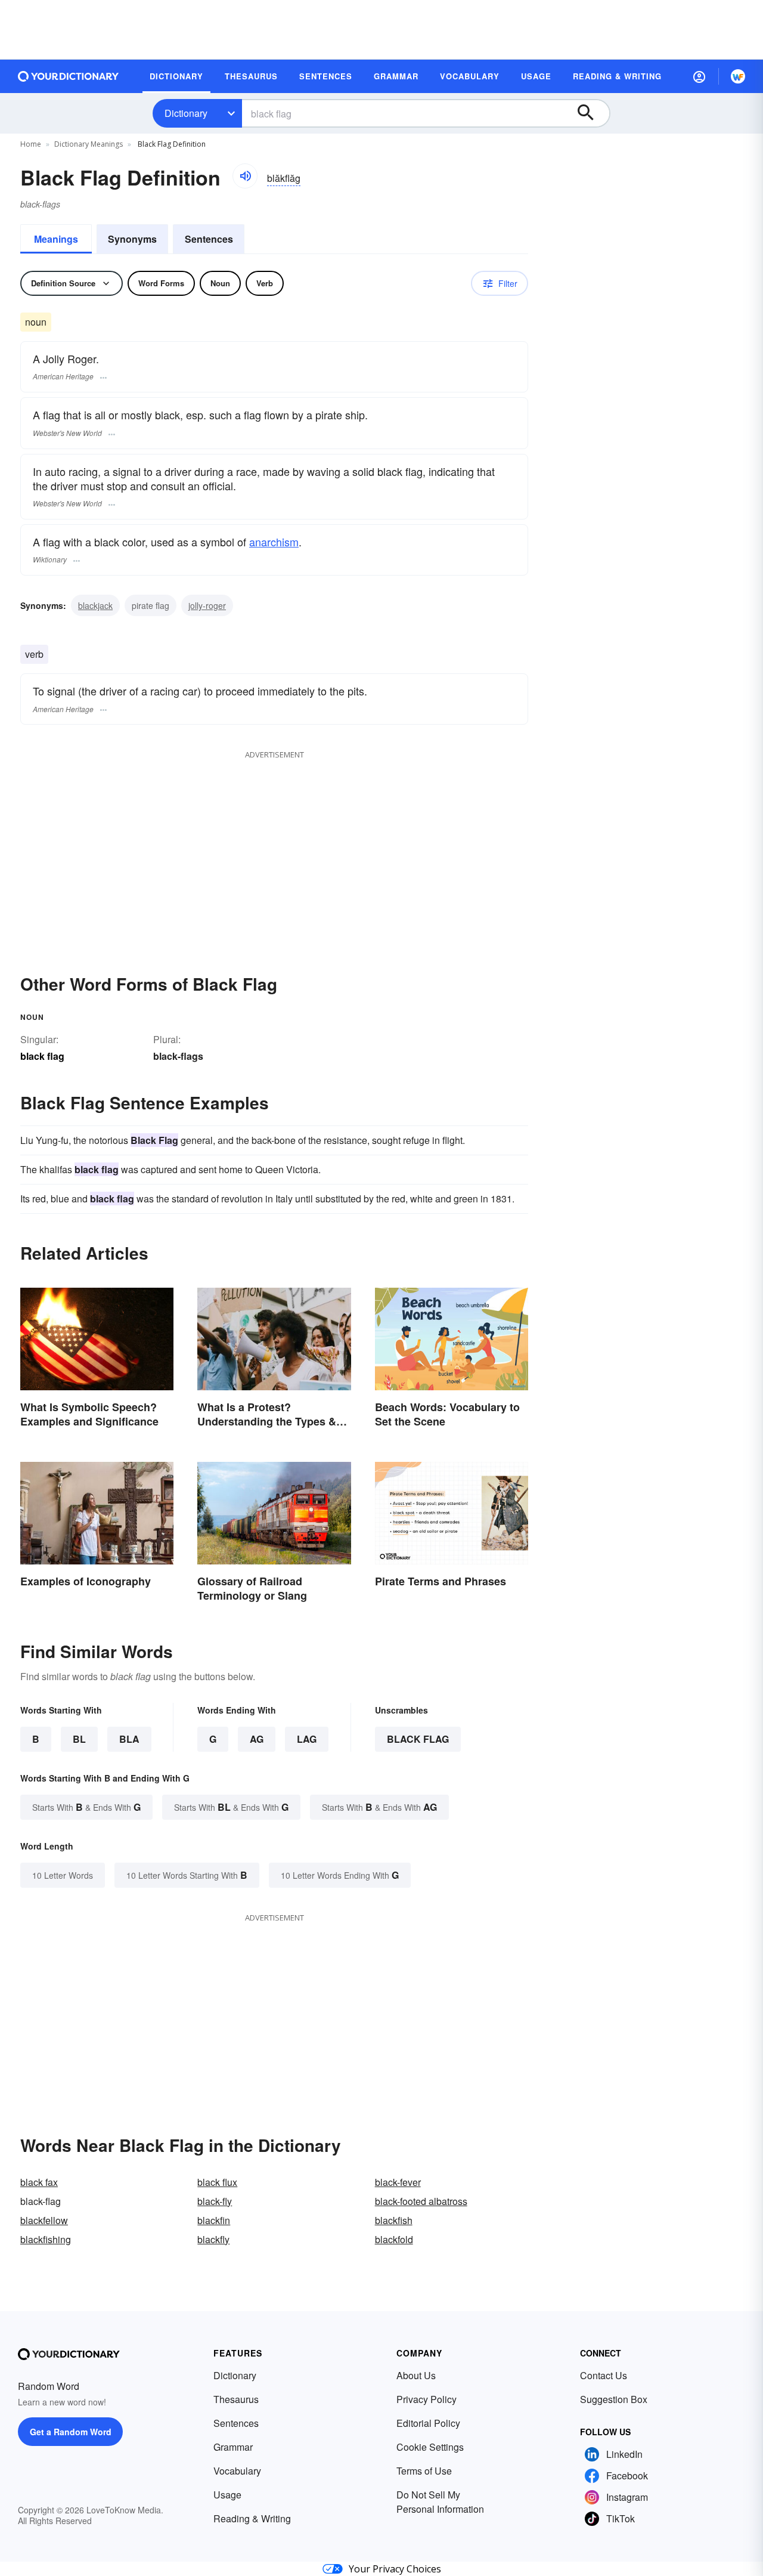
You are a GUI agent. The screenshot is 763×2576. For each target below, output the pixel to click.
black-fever (398, 2182)
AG (257, 1739)
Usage (227, 2495)
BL (79, 1739)
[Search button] (591, 113)
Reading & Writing (252, 2518)
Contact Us (604, 2375)
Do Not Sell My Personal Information (440, 2502)
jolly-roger (207, 605)
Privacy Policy (427, 2399)
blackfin (214, 2220)
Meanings (56, 239)
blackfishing (46, 2239)
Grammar (233, 2447)
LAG (307, 1739)
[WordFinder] (738, 76)
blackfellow (44, 2220)
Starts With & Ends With (86, 1807)
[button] (699, 76)
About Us (416, 2375)
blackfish (394, 2220)
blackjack (95, 605)
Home (31, 144)
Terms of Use (424, 2471)
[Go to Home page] (69, 76)
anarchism (274, 542)
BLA (129, 1739)
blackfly (213, 2239)
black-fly (215, 2201)
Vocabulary (237, 2471)
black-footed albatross (421, 2201)
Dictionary (186, 113)
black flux (217, 2182)
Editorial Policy (428, 2423)
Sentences (209, 239)
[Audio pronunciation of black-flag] (245, 176)
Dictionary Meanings (89, 144)
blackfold (394, 2239)
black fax (39, 2182)
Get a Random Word (71, 2432)
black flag (418, 1739)
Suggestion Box (614, 2399)
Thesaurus (236, 2399)
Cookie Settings (430, 2447)
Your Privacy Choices (395, 2569)
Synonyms (132, 239)
